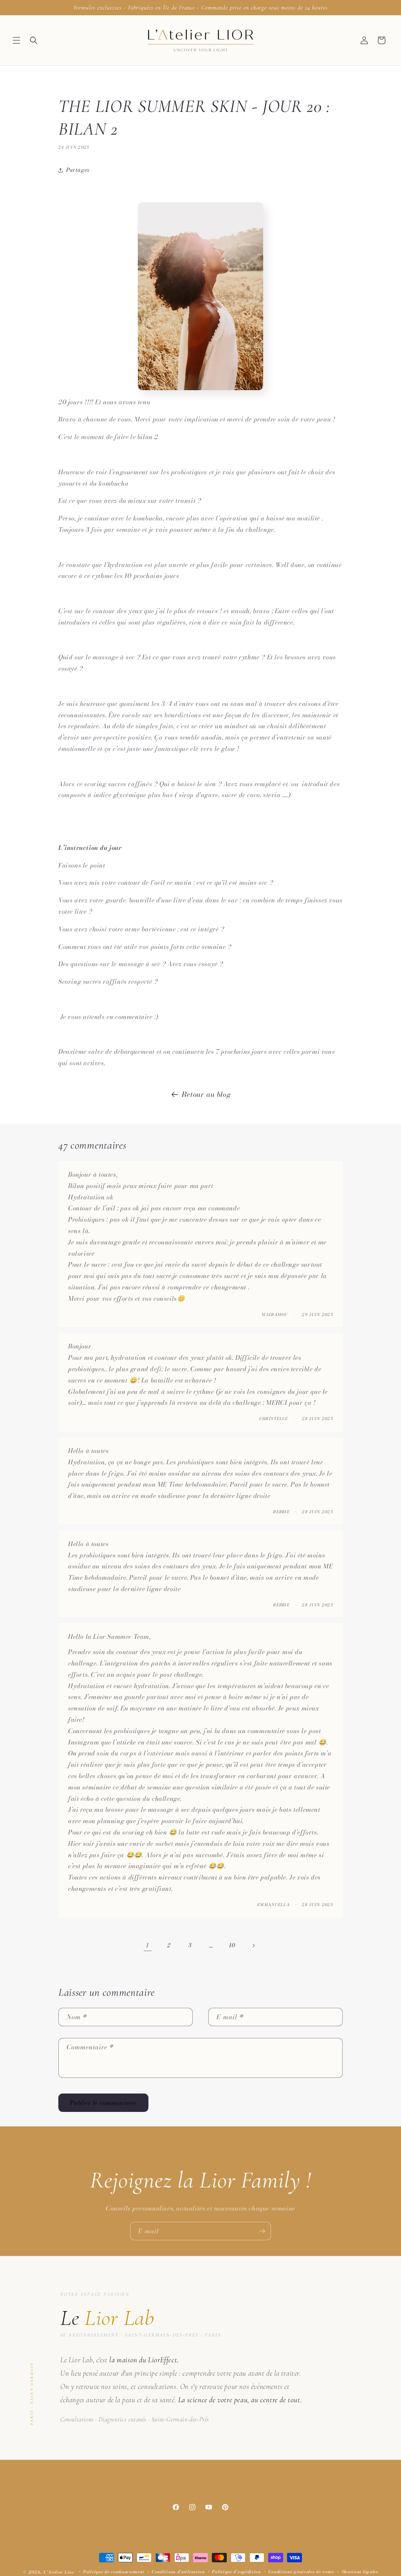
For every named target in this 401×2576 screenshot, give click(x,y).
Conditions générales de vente (301, 2572)
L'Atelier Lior (59, 2572)
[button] (16, 40)
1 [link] (148, 1945)
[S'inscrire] (262, 2231)
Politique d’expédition (236, 2572)
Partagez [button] (78, 170)
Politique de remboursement (114, 2572)
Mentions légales (360, 2572)
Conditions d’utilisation (178, 2572)
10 (232, 1945)
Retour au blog (206, 1094)
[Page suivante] (253, 1946)
